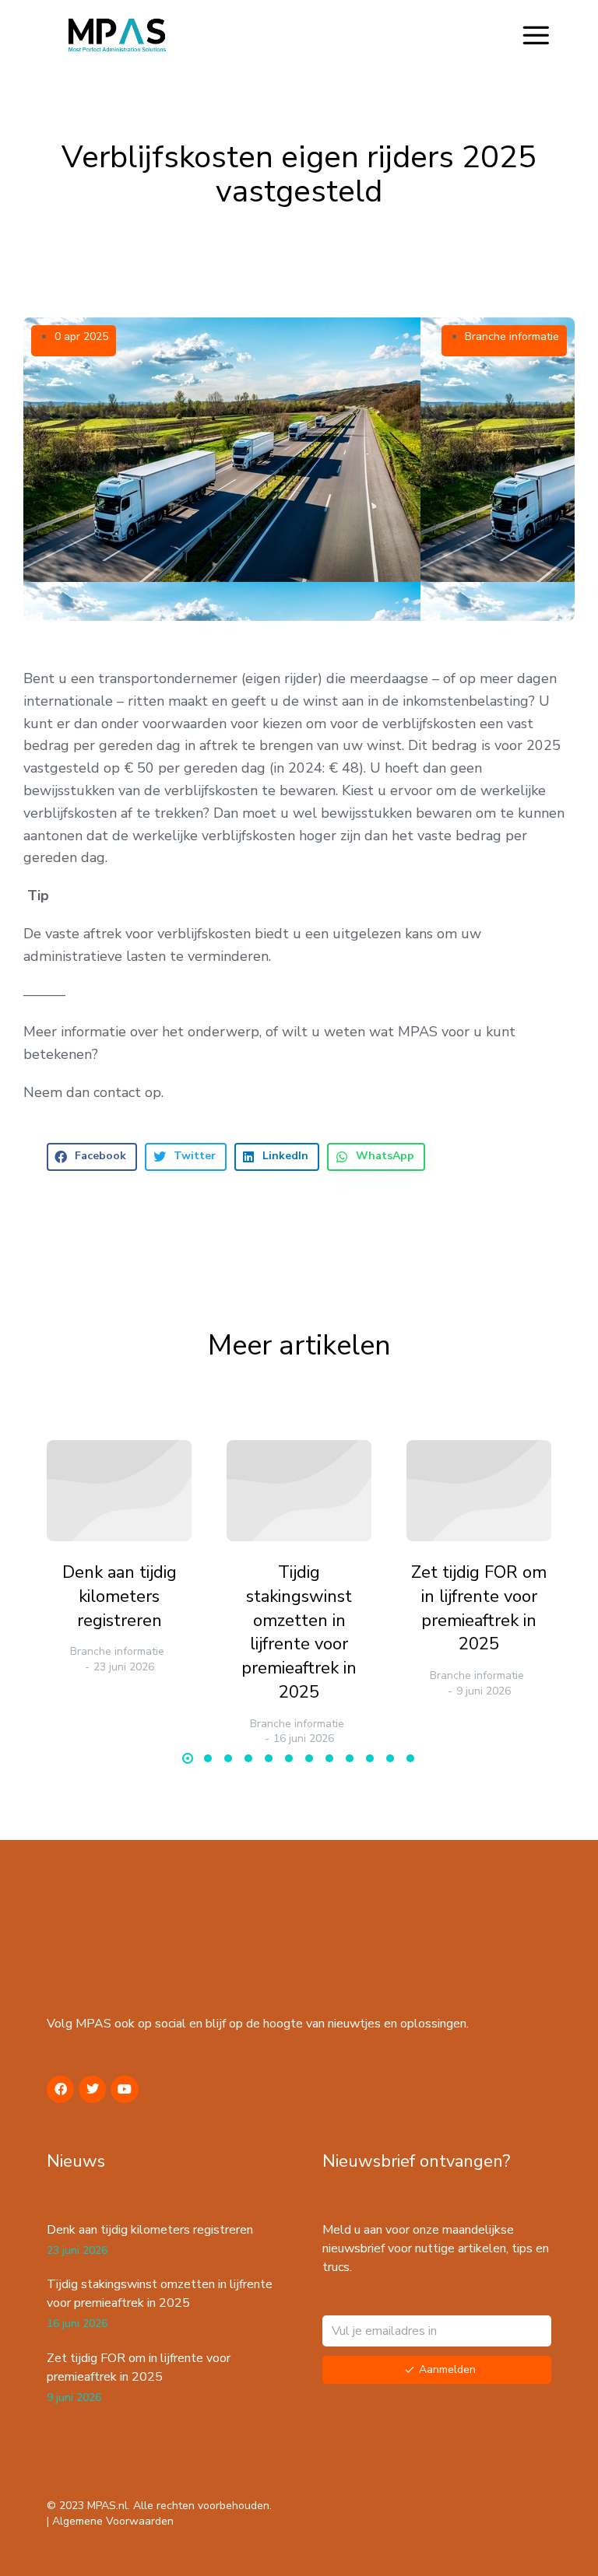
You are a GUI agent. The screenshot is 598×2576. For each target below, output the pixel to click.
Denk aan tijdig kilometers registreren (120, 1596)
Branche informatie (512, 336)
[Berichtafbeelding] (119, 1491)
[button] (536, 35)
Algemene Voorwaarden (113, 2521)
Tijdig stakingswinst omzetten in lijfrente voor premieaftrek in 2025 (299, 1632)
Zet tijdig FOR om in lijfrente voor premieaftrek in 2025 (479, 1608)
